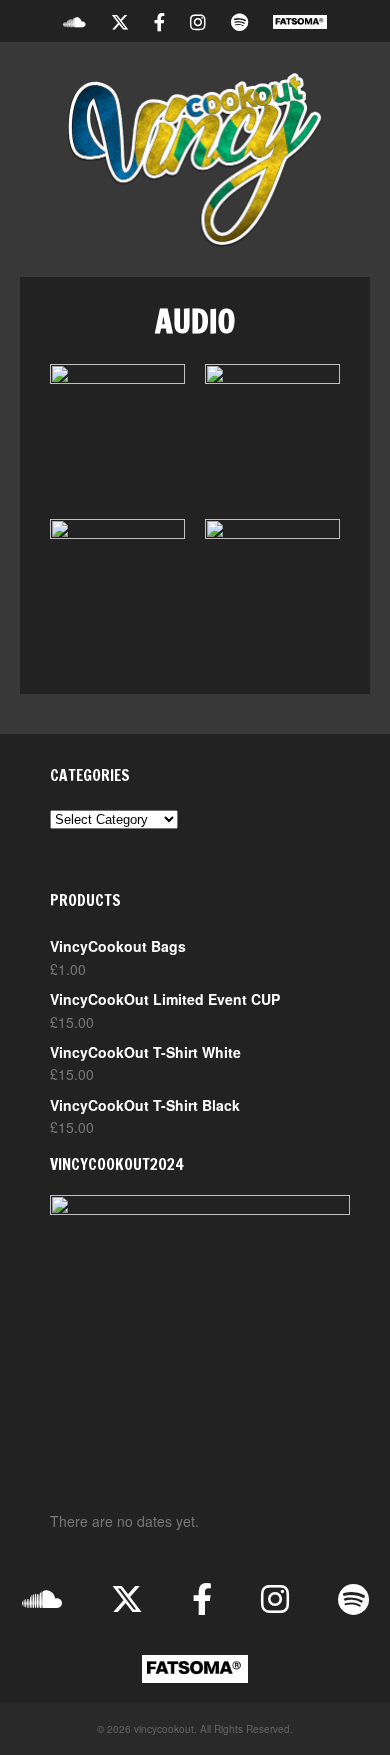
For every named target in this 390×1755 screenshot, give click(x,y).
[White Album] (117, 586)
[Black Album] (272, 431)
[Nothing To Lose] (117, 431)
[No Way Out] (272, 586)
